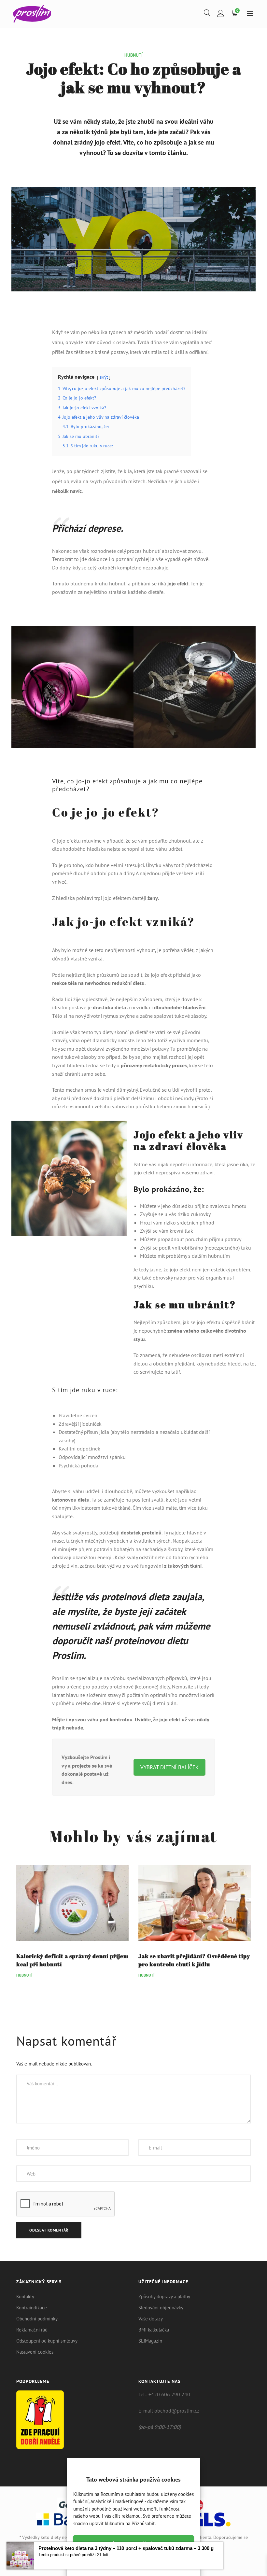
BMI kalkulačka (154, 2330)
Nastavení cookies (35, 2352)
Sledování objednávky (161, 2308)
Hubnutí (133, 55)
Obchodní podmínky (37, 2319)
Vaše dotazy (151, 2319)
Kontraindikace (32, 2308)
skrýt (104, 377)
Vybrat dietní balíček (169, 1767)
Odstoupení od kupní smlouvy (47, 2341)
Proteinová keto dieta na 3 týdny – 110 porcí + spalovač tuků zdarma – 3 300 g (126, 2548)
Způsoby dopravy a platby (164, 2296)
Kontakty (25, 2296)
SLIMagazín (150, 2341)
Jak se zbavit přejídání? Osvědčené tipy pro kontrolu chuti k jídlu (194, 1960)
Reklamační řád (32, 2330)
